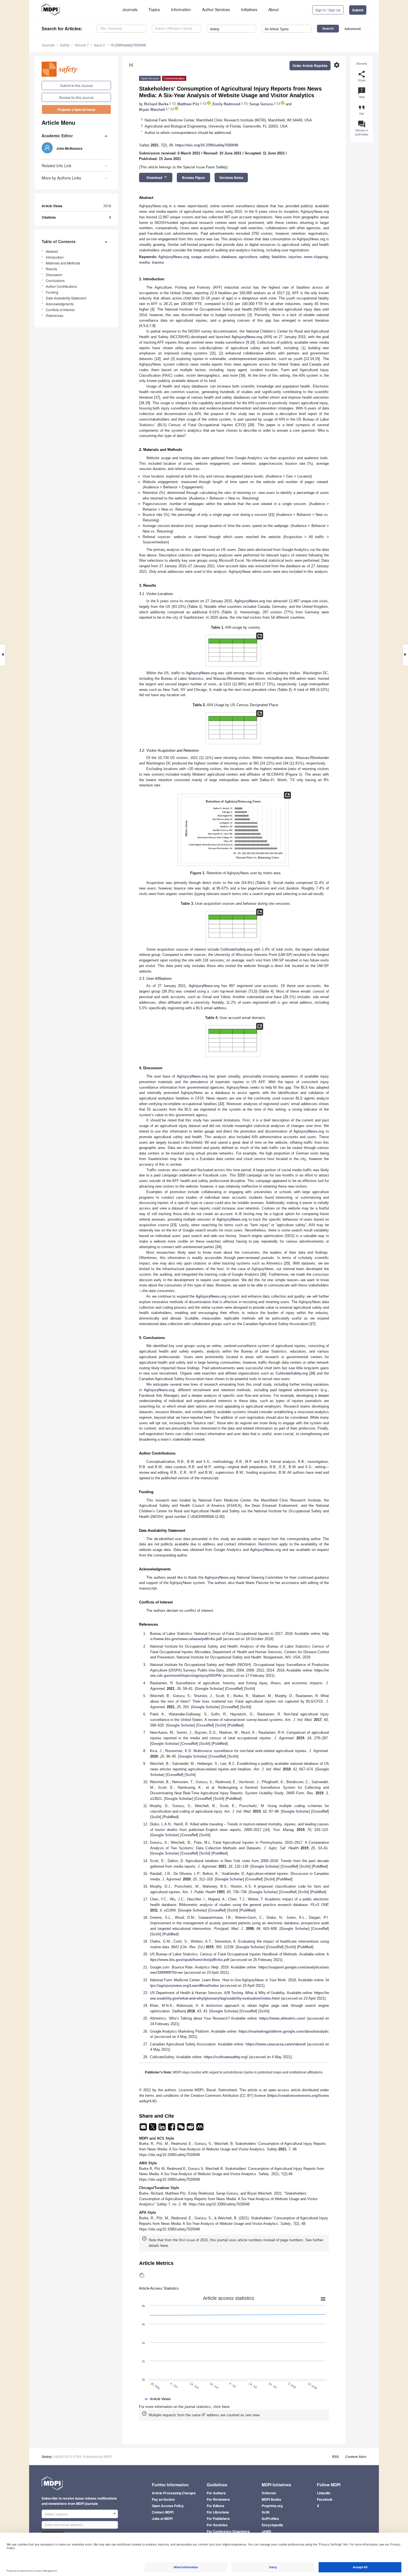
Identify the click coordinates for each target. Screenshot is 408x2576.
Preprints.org (272, 2506)
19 (147, 403)
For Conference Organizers (228, 2531)
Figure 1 (294, 774)
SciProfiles (270, 2518)
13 (307, 359)
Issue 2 (100, 45)
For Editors (216, 2506)
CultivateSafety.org (236, 949)
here (164, 2246)
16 (242, 375)
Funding (52, 292)
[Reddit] (191, 2129)
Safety (65, 45)
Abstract (52, 251)
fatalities (279, 257)
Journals (130, 9)
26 (263, 1274)
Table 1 (195, 607)
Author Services (216, 9)
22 (221, 1104)
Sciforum (269, 2493)
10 (252, 342)
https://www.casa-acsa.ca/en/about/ (276, 2044)
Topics (154, 9)
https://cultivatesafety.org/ (226, 2057)
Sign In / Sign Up (328, 10)
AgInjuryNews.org (174, 257)
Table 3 (263, 883)
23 (173, 1225)
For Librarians (218, 2512)
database (229, 257)
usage (196, 257)
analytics (211, 257)
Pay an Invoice (163, 2499)
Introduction (55, 257)
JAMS (266, 2531)
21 (271, 515)
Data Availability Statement (66, 298)
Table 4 (266, 991)
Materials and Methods (63, 263)
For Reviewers (218, 2499)
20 (251, 425)
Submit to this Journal (76, 85)
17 (157, 397)
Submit (358, 10)
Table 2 (284, 690)
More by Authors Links (61, 178)
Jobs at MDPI (162, 2518)
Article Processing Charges (174, 2493)
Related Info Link (56, 166)
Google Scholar (209, 1689)
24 (218, 1247)
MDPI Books (271, 2499)
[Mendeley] (200, 2129)
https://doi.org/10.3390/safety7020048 (207, 145)
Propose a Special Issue (76, 109)
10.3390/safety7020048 (128, 45)
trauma (158, 262)
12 (158, 359)
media (144, 262)
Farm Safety (216, 167)
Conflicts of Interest (60, 310)
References (55, 315)
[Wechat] (182, 2129)
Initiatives (249, 9)
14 (312, 359)
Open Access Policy (168, 2506)
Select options (56, 2514)
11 (213, 353)
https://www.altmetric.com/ (282, 2018)
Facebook (325, 2499)
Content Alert (356, 2457)
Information (181, 9)
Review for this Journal (76, 97)
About (274, 9)
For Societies (217, 2525)
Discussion (54, 275)
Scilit (250, 1689)
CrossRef (234, 1689)
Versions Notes (231, 178)
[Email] (144, 2129)
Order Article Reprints (310, 66)
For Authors (216, 2493)
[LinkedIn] (163, 2129)
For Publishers (218, 2518)
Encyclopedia (272, 2525)
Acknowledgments (60, 304)
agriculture (248, 257)
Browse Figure (194, 178)
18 (142, 403)
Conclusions (55, 280)
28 (312, 1373)
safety (265, 257)
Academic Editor (57, 136)
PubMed (236, 1725)
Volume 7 (82, 45)
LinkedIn (324, 2493)
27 (313, 1324)
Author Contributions (61, 286)
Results (51, 269)
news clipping (316, 257)
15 (317, 359)
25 (287, 1263)
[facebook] (172, 2129)
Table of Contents (59, 241)
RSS (335, 2457)
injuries (295, 257)
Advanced (352, 29)
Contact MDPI (163, 2512)
